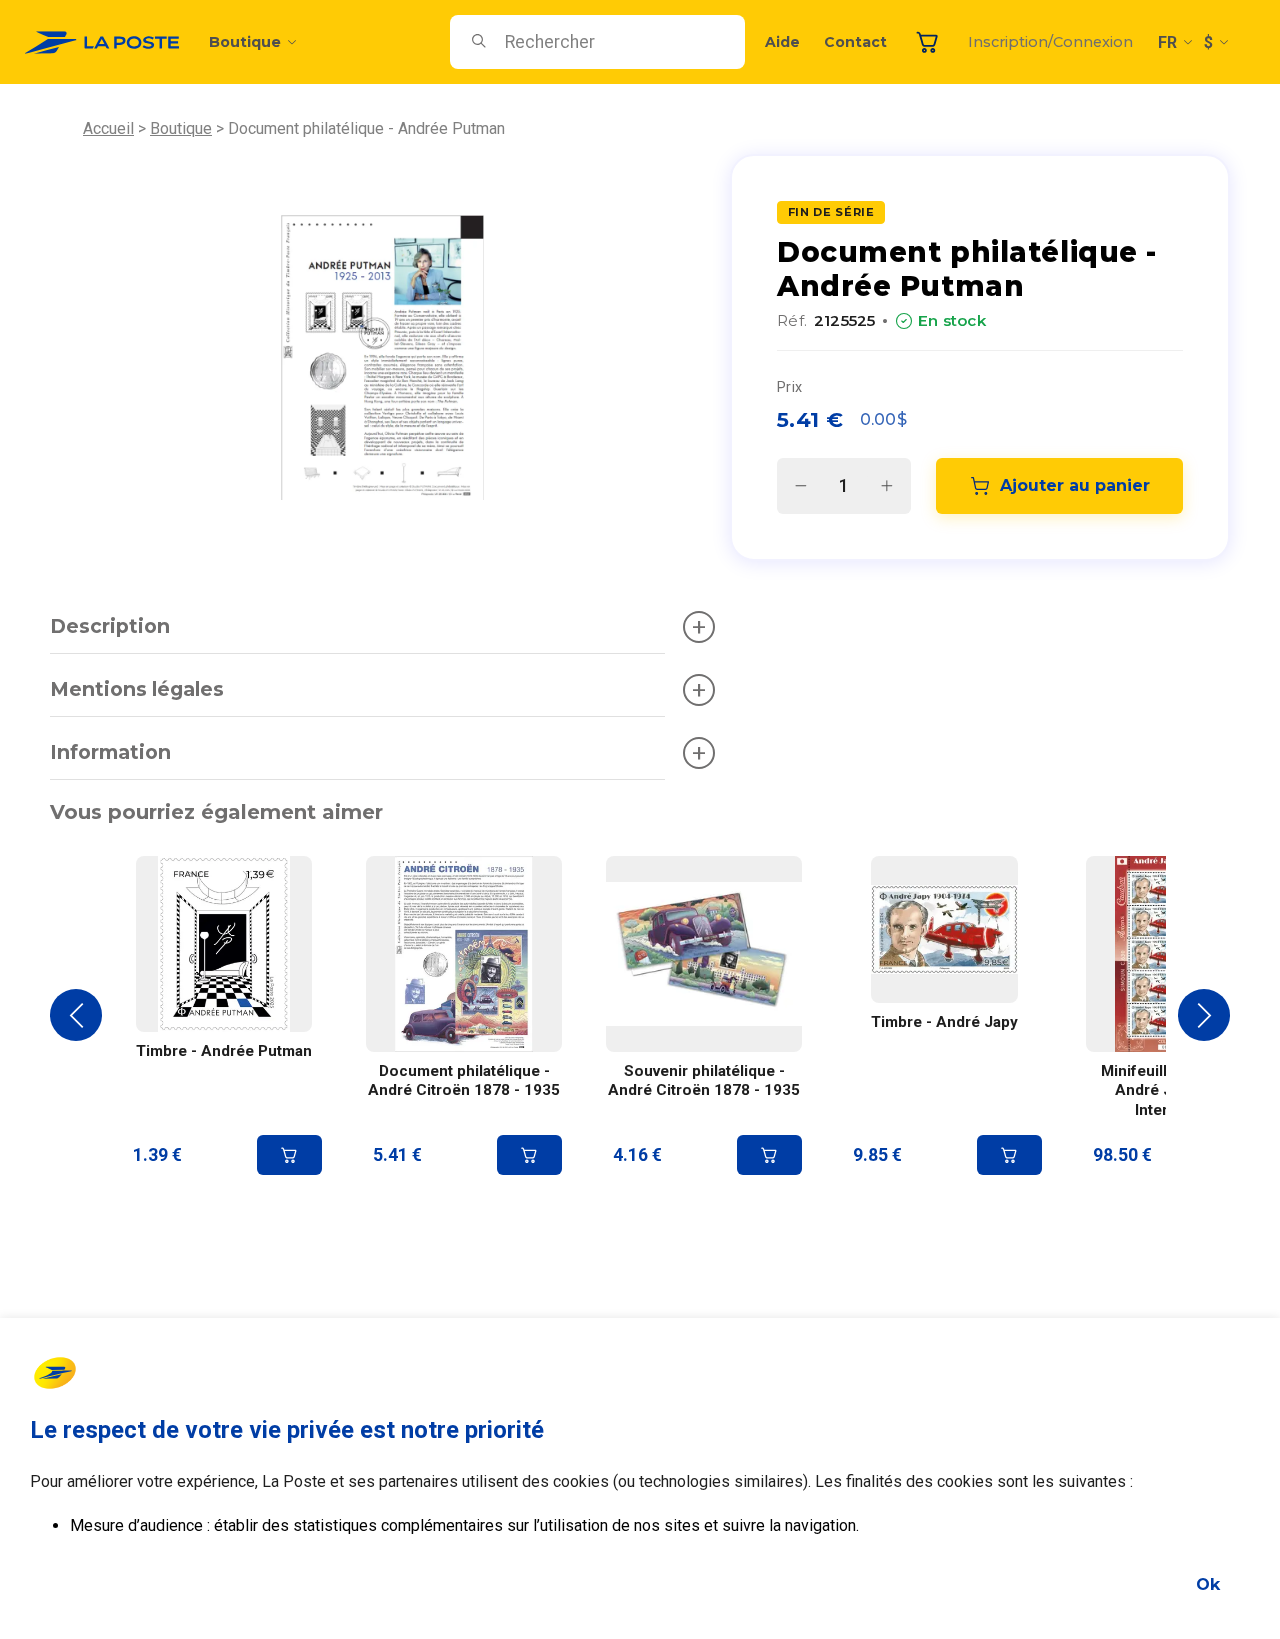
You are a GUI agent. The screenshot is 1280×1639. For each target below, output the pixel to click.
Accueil (108, 128)
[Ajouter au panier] (289, 1155)
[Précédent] (76, 1015)
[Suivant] (1204, 1015)
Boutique (245, 42)
